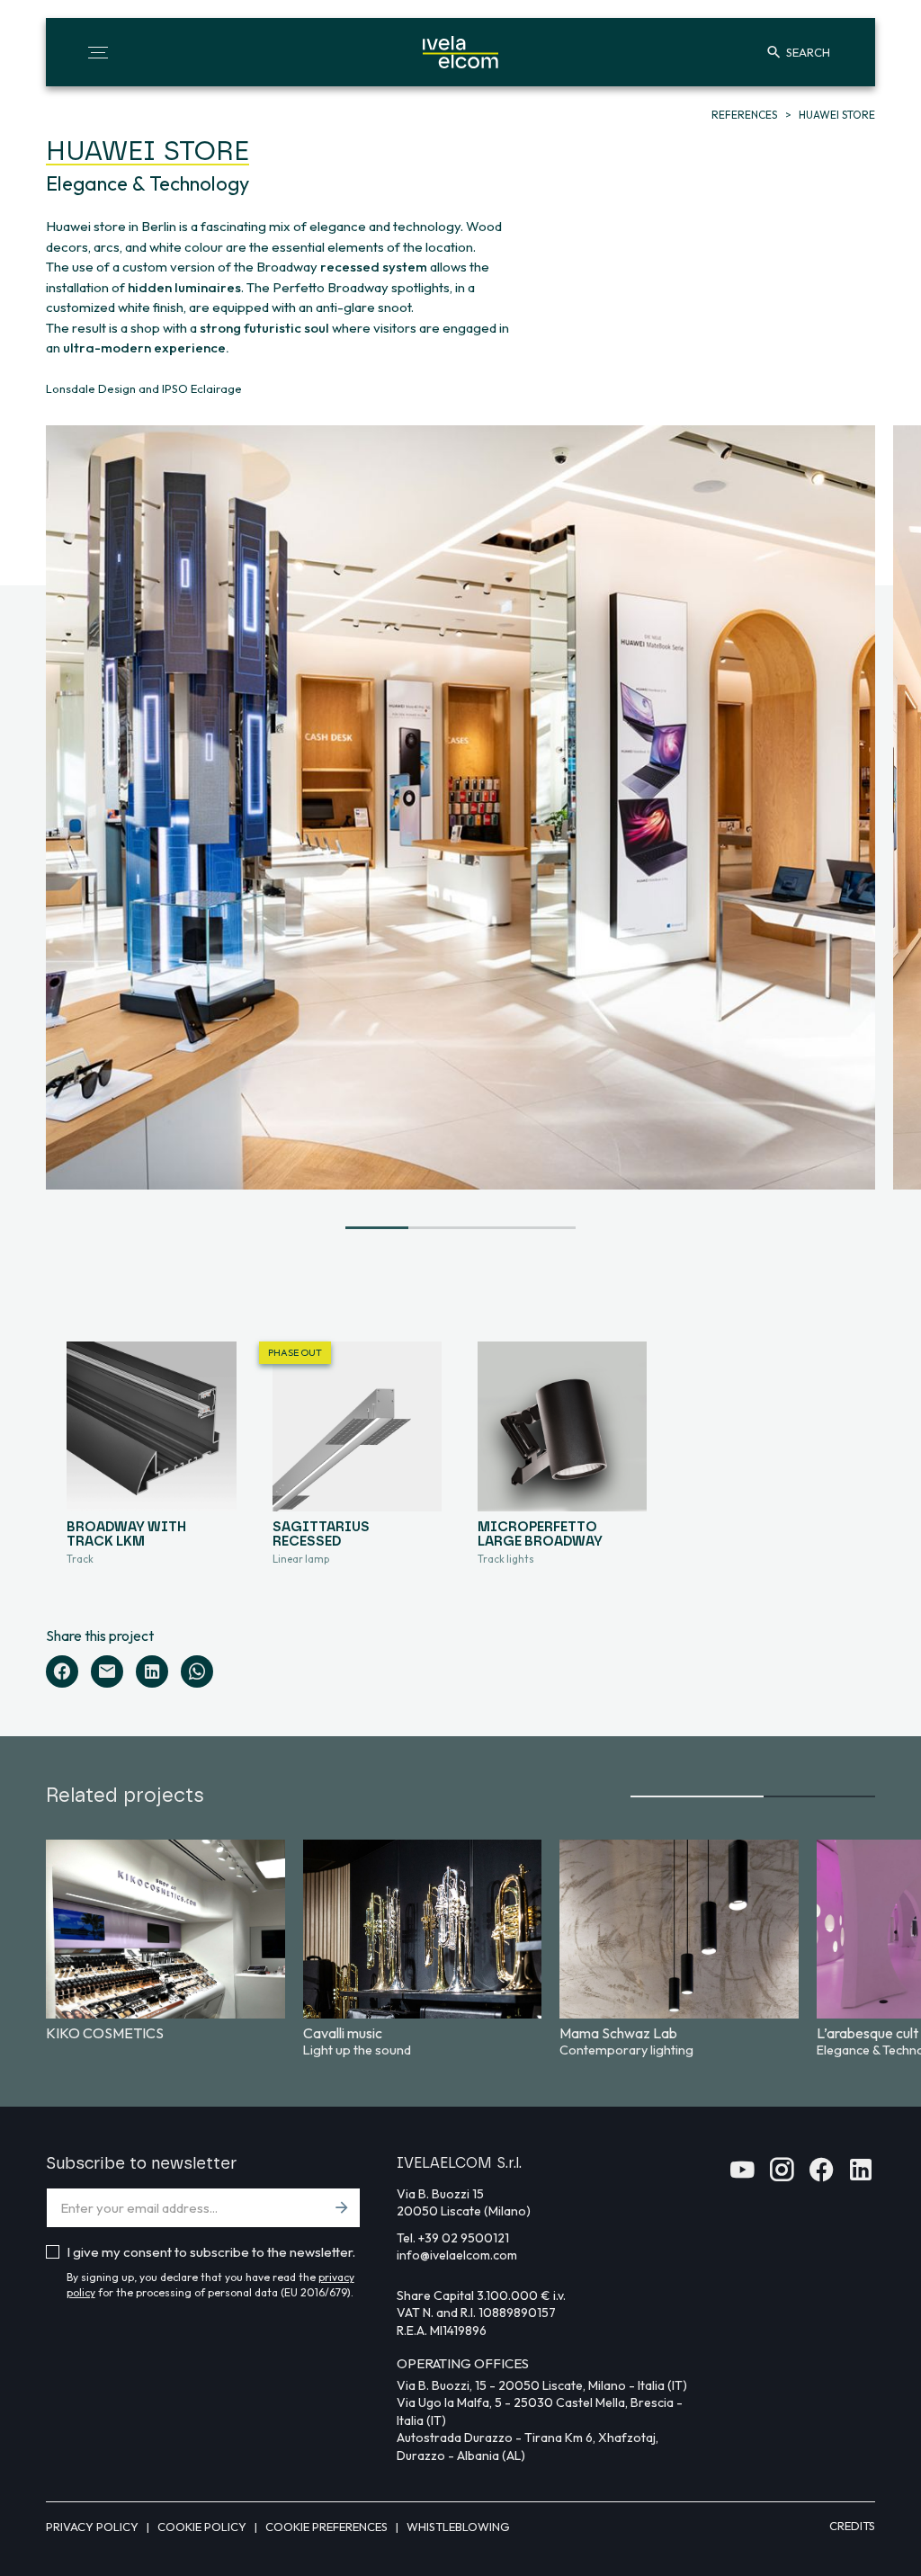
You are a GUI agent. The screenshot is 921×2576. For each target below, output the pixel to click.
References (746, 115)
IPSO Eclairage (202, 388)
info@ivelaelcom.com (457, 2255)
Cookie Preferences (328, 2527)
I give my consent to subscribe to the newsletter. (211, 2252)
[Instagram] (782, 2175)
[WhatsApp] (197, 1671)
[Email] (107, 1671)
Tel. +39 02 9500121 (453, 2238)
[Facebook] (62, 1671)
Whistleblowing (458, 2527)
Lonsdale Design (91, 388)
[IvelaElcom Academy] (742, 2175)
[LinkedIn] (152, 1671)
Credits (852, 2526)
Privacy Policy (94, 2527)
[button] (98, 52)
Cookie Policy (203, 2527)
